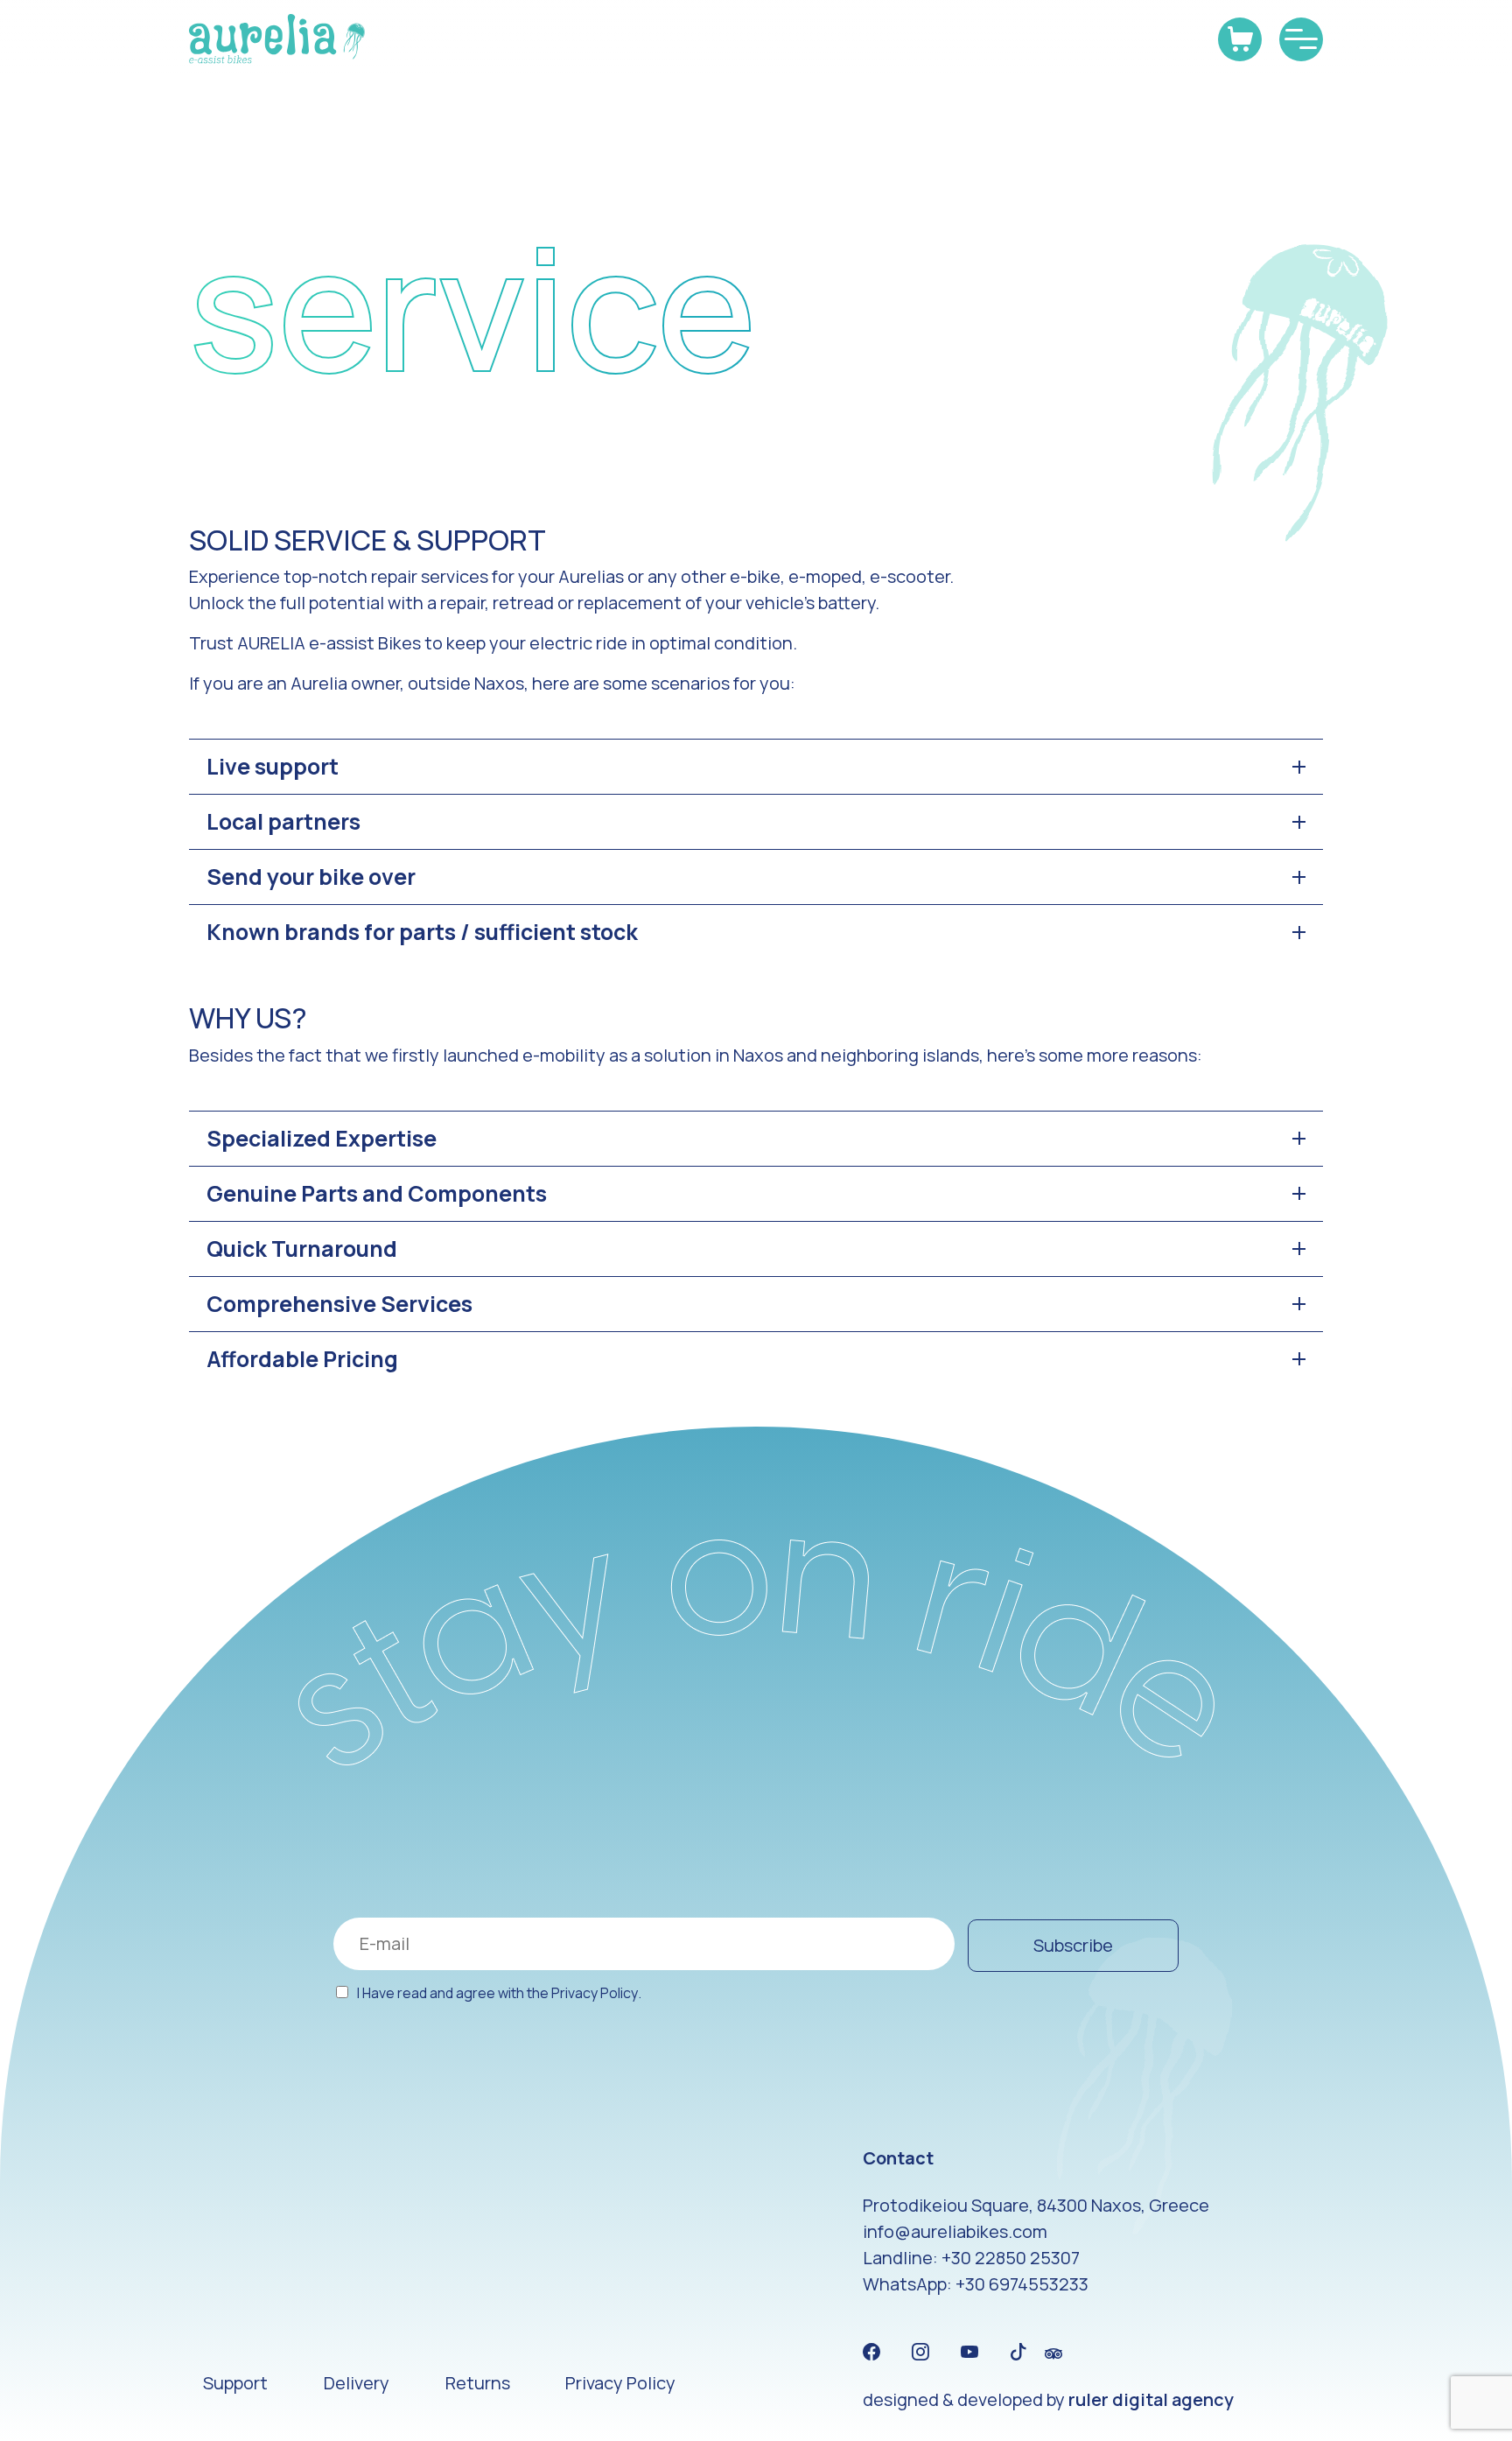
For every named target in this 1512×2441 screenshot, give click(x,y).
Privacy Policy (595, 1993)
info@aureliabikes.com (955, 2231)
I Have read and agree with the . (499, 1993)
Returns (478, 2383)
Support (235, 2383)
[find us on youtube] (969, 2353)
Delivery (357, 2383)
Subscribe (1073, 1945)
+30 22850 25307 (1011, 2258)
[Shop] (1240, 39)
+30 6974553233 (1022, 2284)
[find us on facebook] (871, 2353)
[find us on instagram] (920, 2353)
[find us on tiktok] (1018, 2353)
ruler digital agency (1151, 2399)
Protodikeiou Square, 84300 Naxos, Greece (1036, 2205)
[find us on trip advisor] (1053, 2353)
